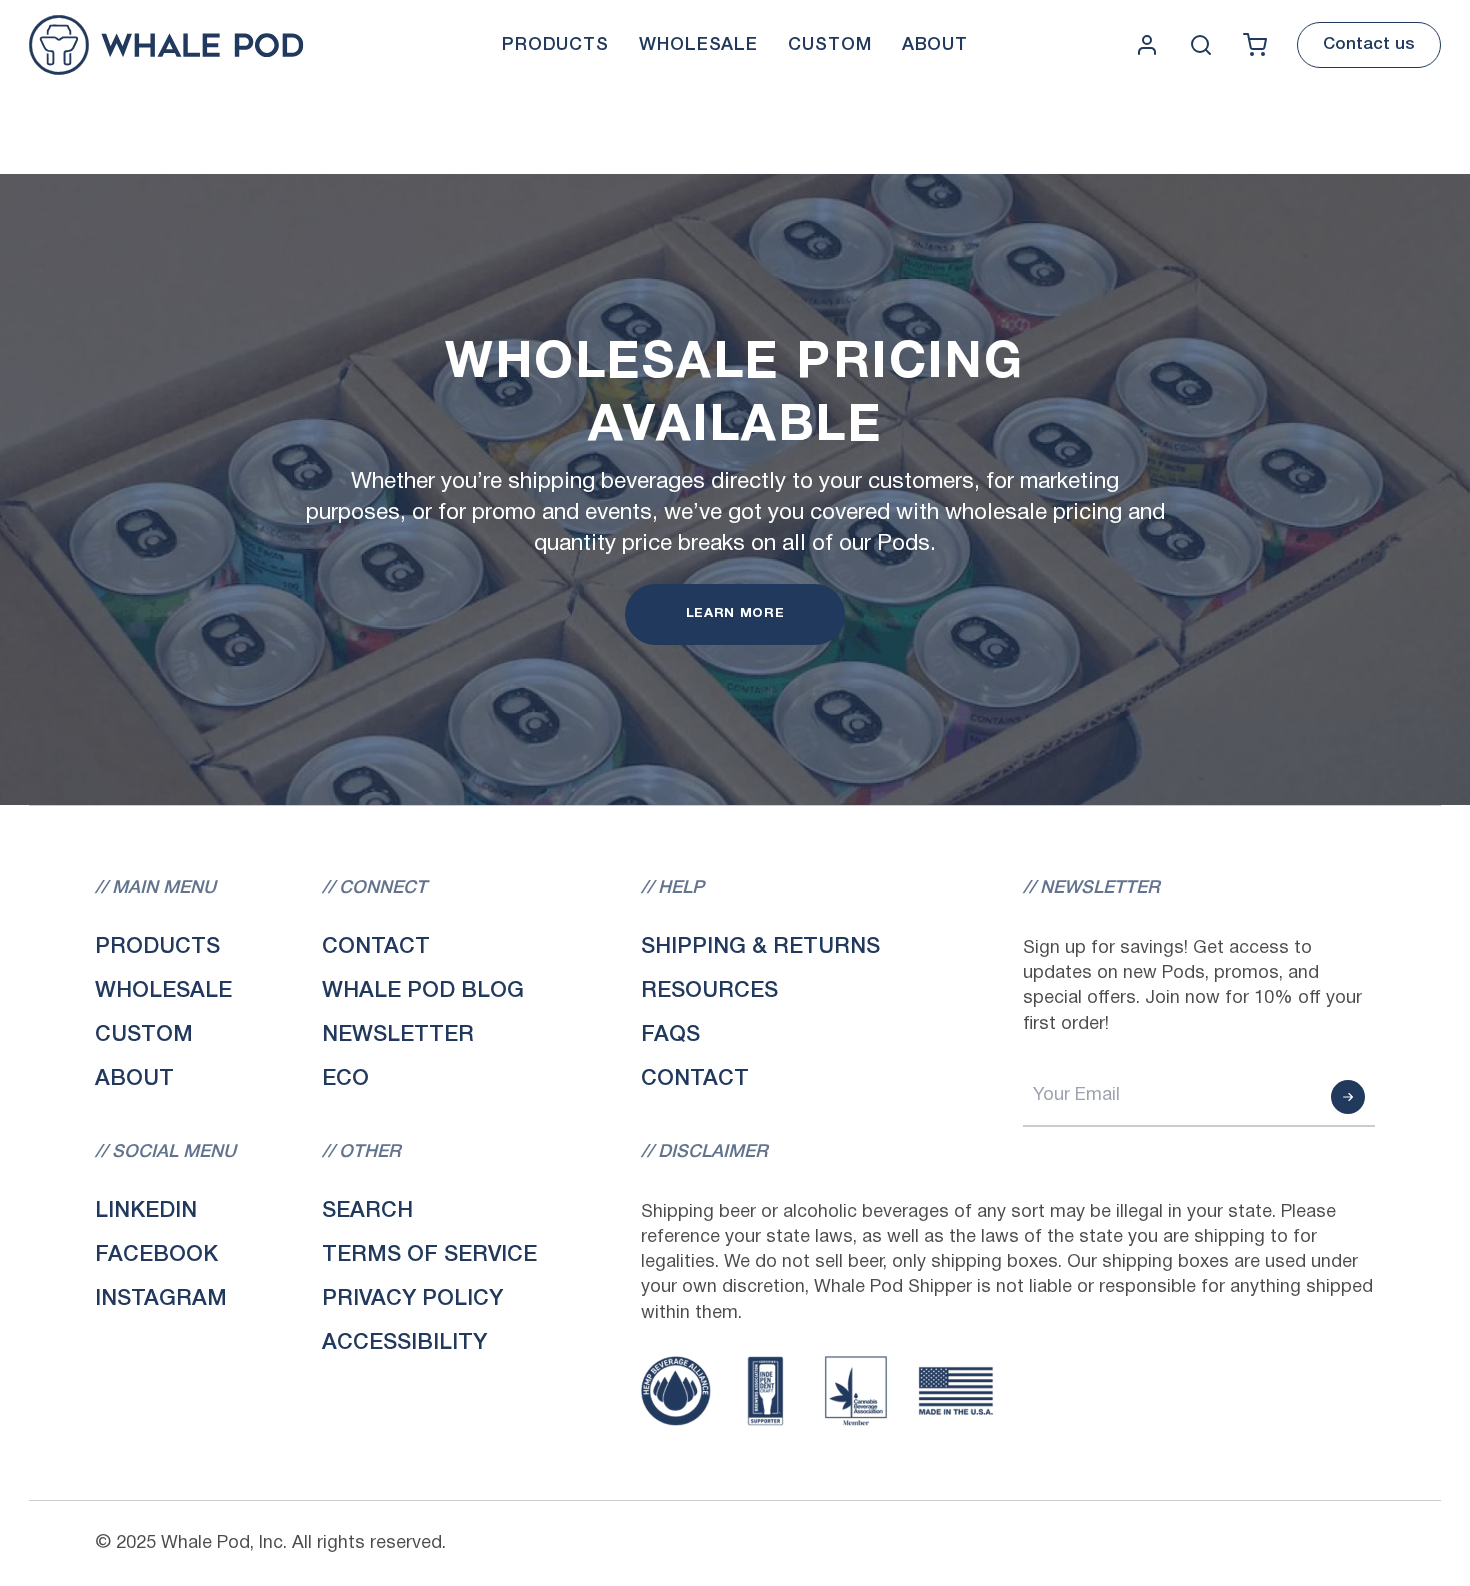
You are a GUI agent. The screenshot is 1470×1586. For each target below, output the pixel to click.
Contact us (1369, 44)
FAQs (670, 1035)
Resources (709, 991)
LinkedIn (146, 1211)
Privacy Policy (412, 1299)
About (134, 1079)
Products (157, 947)
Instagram (161, 1299)
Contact (376, 947)
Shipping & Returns (760, 947)
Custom (144, 1035)
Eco (345, 1079)
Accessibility (404, 1343)
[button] (555, 45)
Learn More (735, 614)
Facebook (156, 1255)
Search (367, 1211)
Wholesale (163, 991)
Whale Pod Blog (423, 991)
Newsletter (398, 1035)
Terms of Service (429, 1255)
